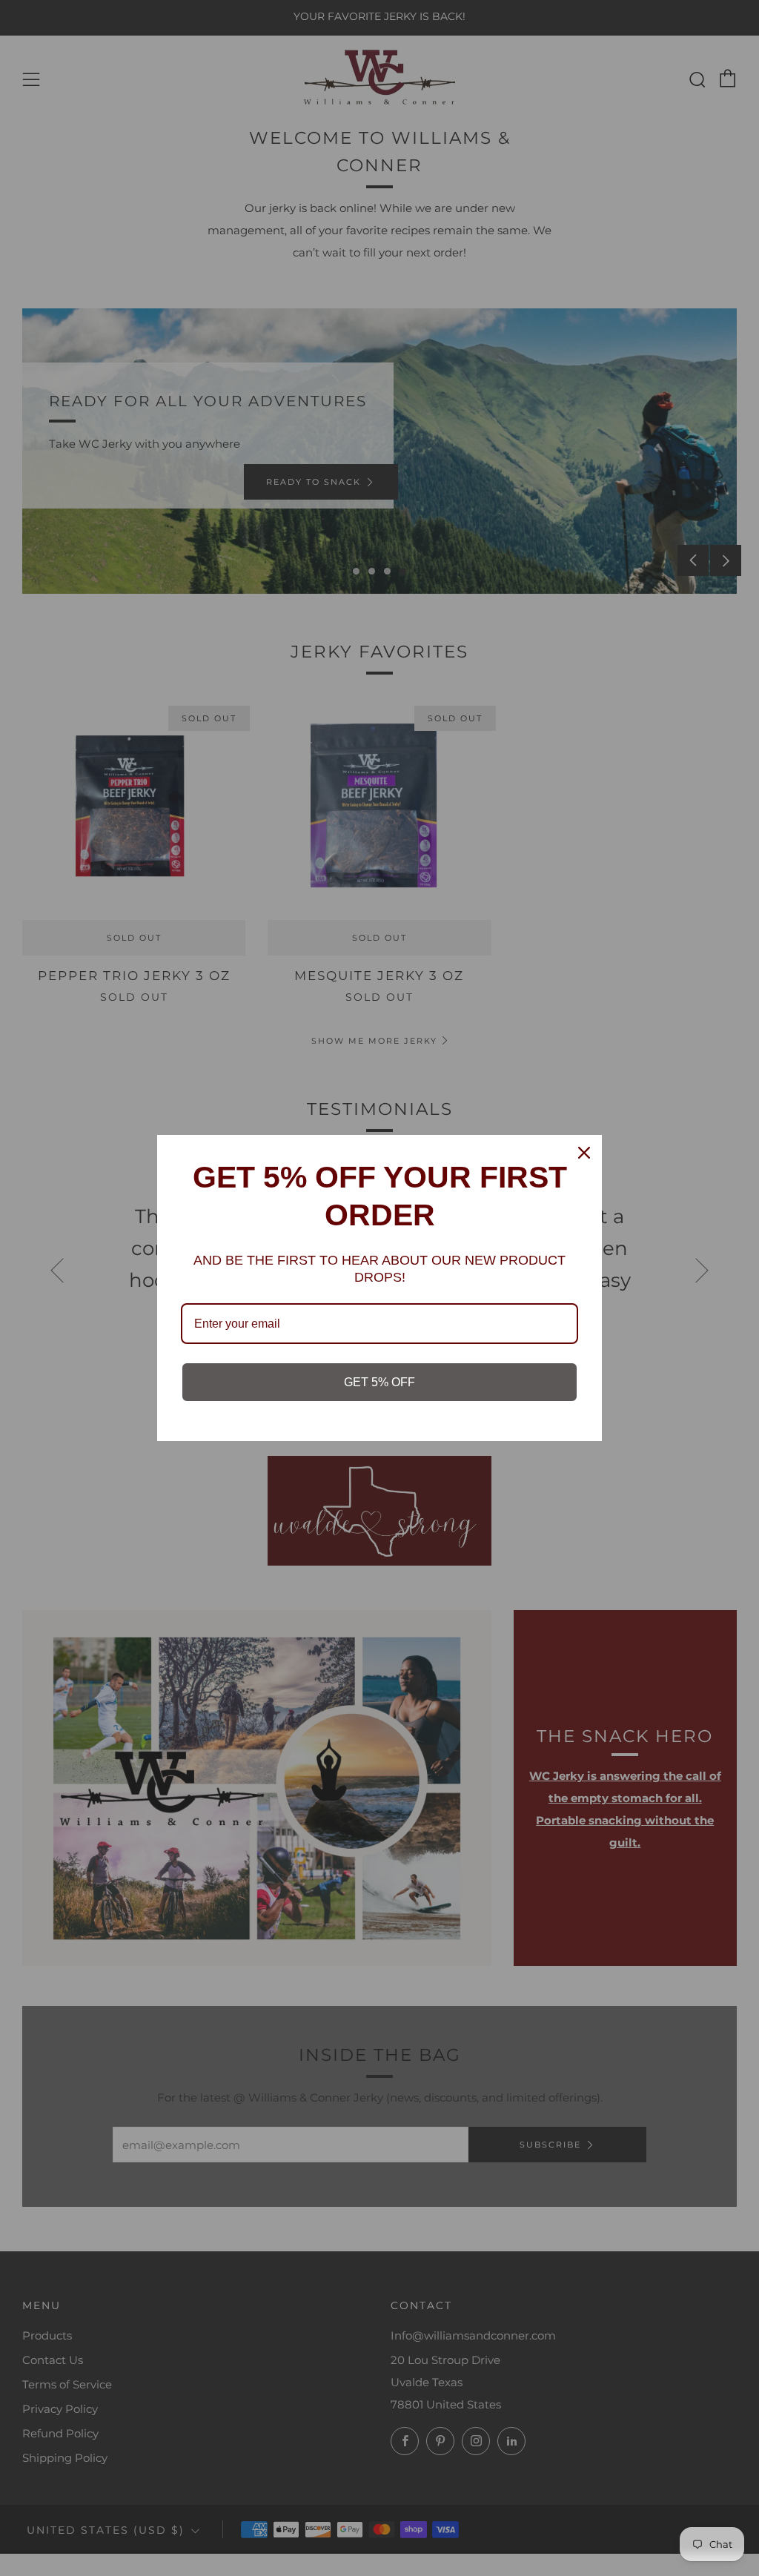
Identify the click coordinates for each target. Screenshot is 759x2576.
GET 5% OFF (379, 1382)
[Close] (584, 1153)
